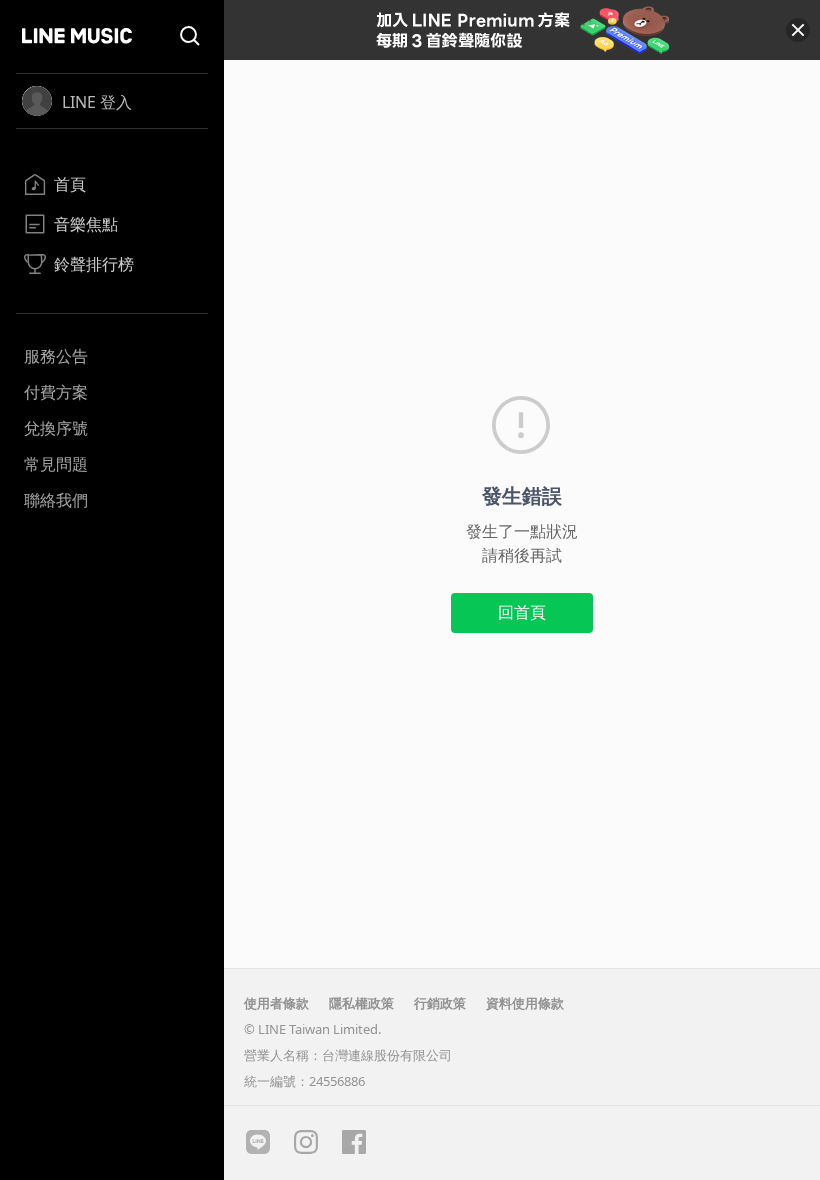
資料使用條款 (525, 1003)
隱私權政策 (361, 1003)
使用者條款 (276, 1003)
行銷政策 (440, 1003)
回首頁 (522, 612)
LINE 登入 (97, 102)
